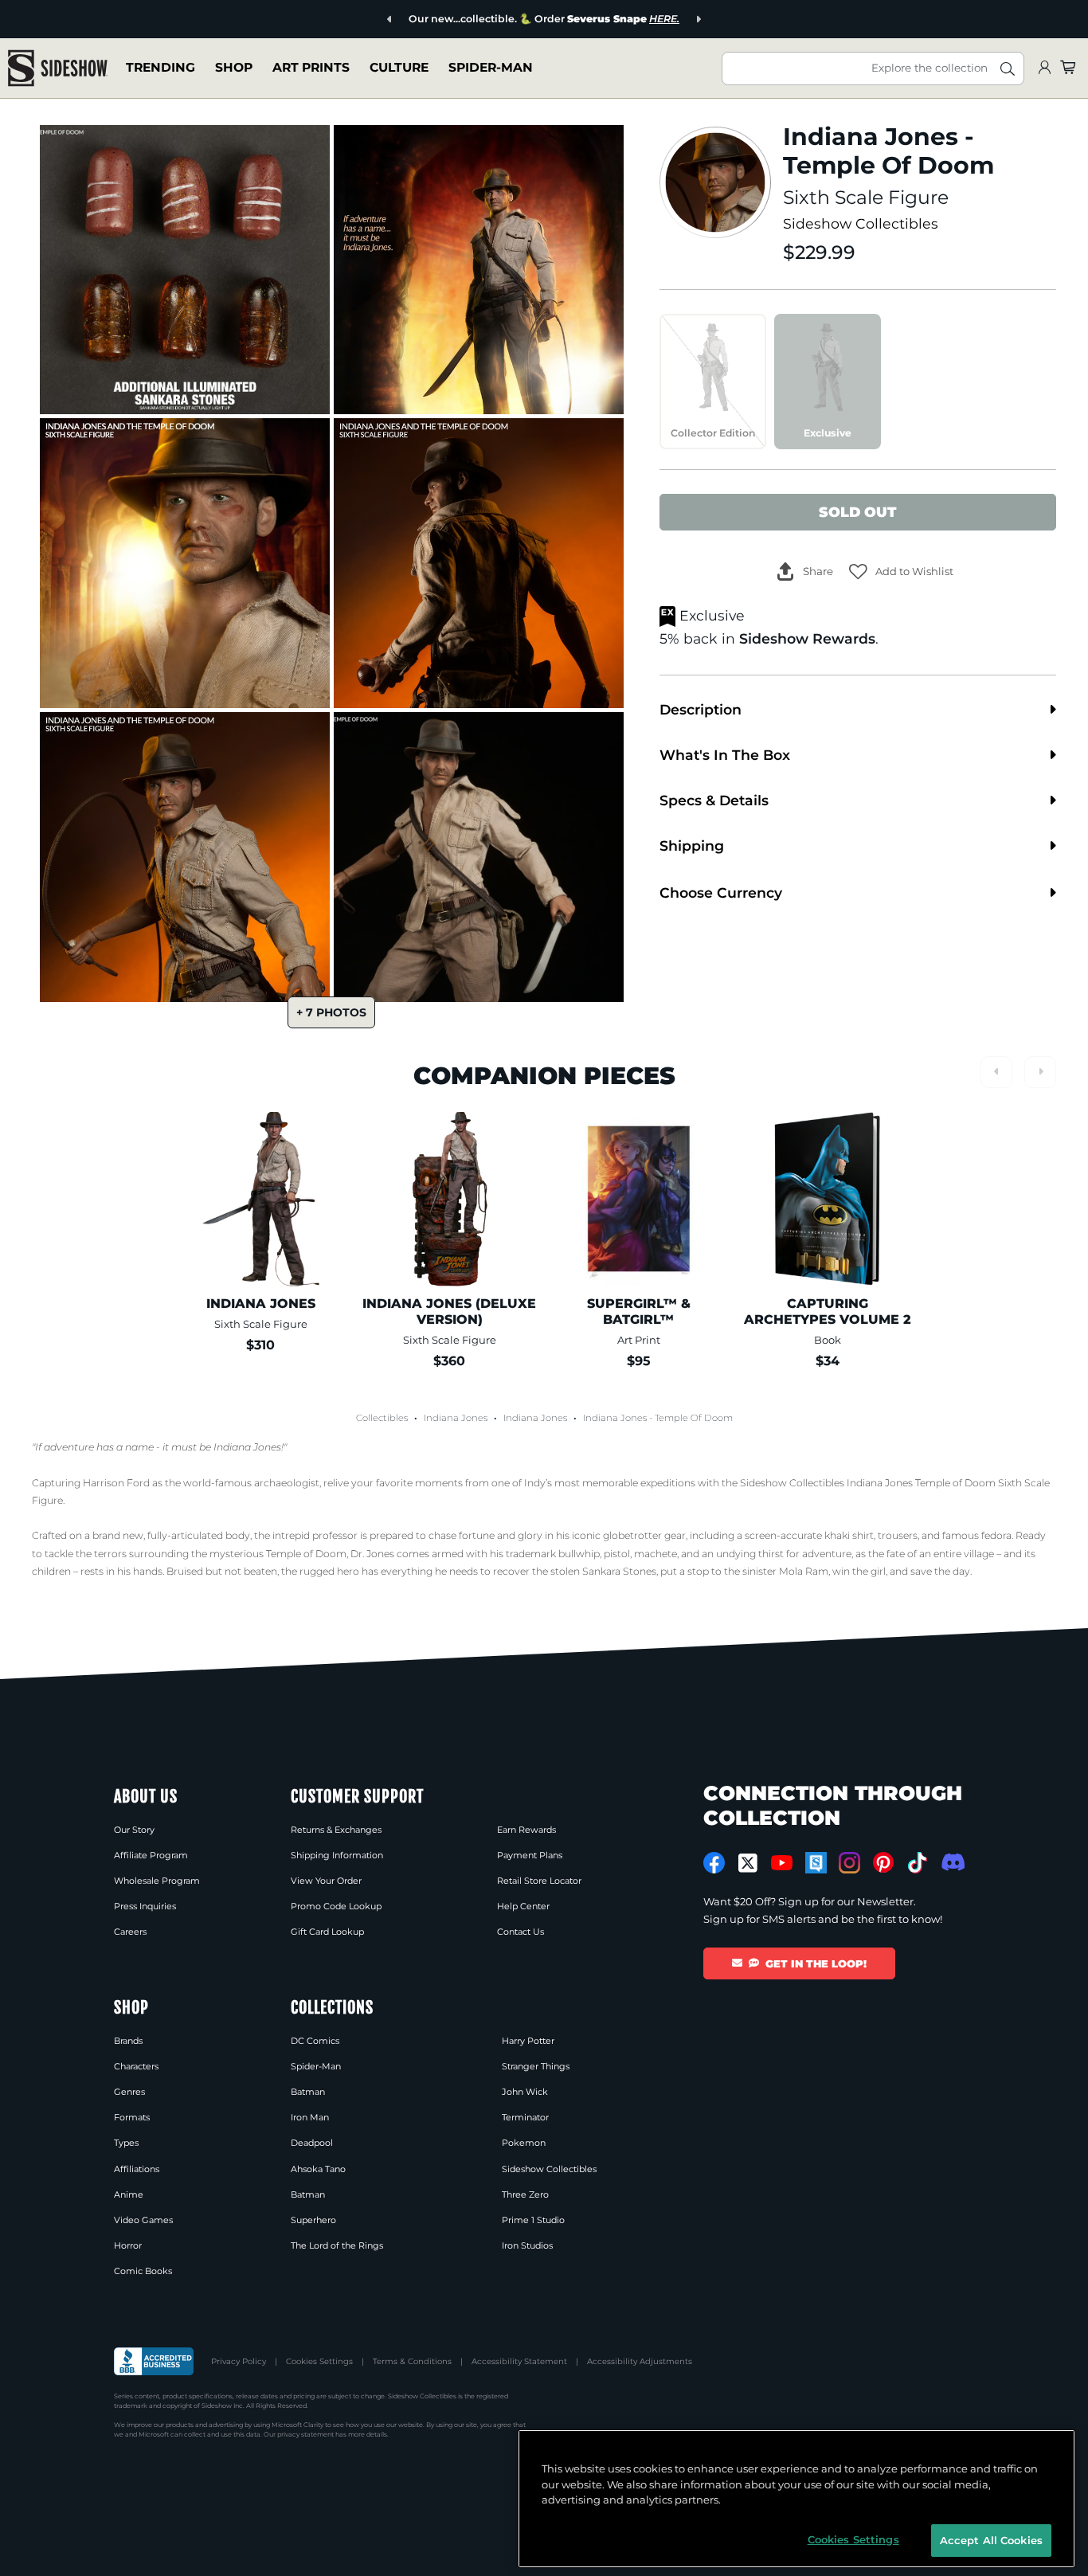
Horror (128, 2245)
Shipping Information (337, 1855)
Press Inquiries (145, 1906)
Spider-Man (491, 67)
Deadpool (312, 2143)
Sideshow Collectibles (861, 223)
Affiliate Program (151, 1855)
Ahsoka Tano (318, 2169)
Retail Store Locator (539, 1881)
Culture (399, 67)
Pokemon (524, 2143)
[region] (796, 2499)
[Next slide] (698, 20)
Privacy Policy (239, 2361)
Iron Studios (527, 2245)
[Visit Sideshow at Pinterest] (884, 1863)
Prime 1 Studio (533, 2220)
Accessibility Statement (519, 2361)
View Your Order (326, 1881)
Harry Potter (528, 2041)
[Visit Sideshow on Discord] (951, 1862)
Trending (160, 67)
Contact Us (521, 1932)
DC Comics (315, 2041)
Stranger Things (536, 2066)
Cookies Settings (319, 2361)
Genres (129, 2092)
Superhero (313, 2220)
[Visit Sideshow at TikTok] (917, 1863)
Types (126, 2143)
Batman (308, 2092)
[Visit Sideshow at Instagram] (849, 1863)
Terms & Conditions (412, 2361)
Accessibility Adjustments (640, 2361)
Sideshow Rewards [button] (807, 638)
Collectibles (382, 1418)
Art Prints (311, 67)
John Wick (525, 2092)
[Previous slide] (390, 20)
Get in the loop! (816, 1963)
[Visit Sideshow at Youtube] (782, 1863)
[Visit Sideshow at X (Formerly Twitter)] (748, 1863)
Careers (130, 1932)
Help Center (523, 1906)
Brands (128, 2041)
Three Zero (525, 2194)
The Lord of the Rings (337, 2245)
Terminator (525, 2117)
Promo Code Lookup (336, 1906)
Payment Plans (530, 1855)
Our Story (134, 1830)
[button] (901, 572)
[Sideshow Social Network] (816, 1863)
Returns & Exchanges (336, 1830)
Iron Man (310, 2117)
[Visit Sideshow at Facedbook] (714, 1863)
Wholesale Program (157, 1881)
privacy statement (305, 2434)
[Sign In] (1044, 68)
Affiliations (137, 2169)
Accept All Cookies (991, 2539)
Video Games (143, 2220)
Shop (234, 67)
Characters (136, 2066)
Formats (132, 2117)
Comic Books (143, 2271)
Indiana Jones (456, 1418)
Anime (129, 2194)
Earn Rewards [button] (526, 1830)
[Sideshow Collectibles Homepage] (58, 68)
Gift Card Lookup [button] (327, 1932)
